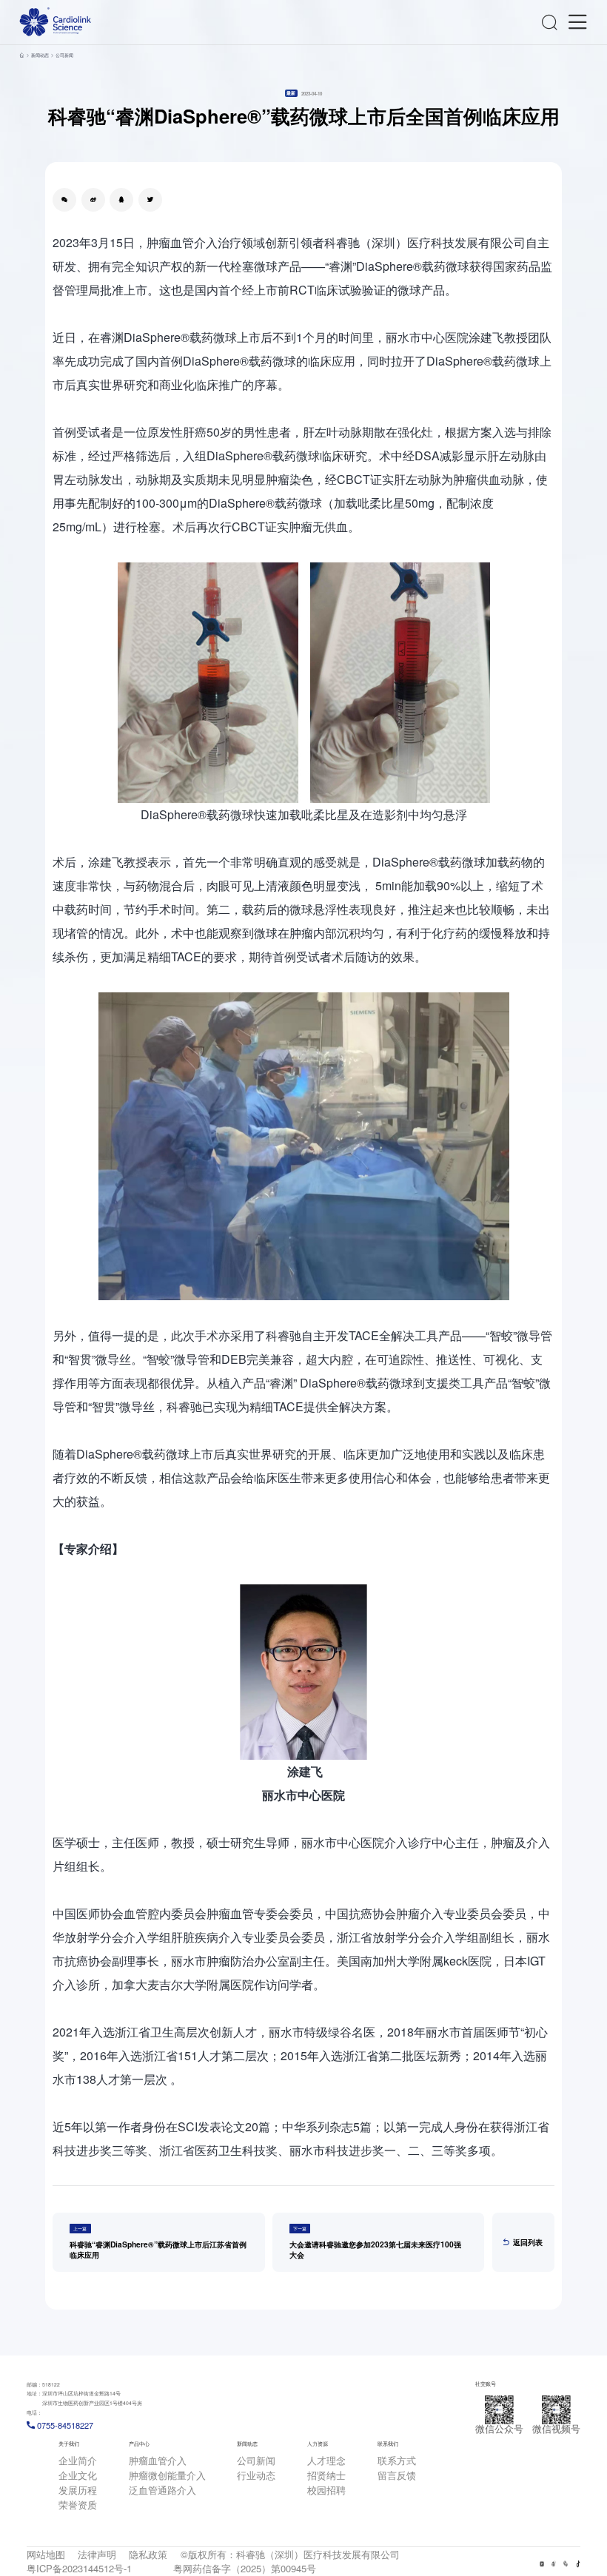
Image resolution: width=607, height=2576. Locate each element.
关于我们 (69, 2444)
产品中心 (139, 2444)
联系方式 (397, 2460)
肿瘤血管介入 (158, 2460)
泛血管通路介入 (162, 2490)
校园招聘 (326, 2490)
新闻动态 (40, 55)
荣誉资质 (78, 2505)
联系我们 (388, 2444)
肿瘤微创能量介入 (167, 2475)
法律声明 (97, 2554)
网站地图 (46, 2554)
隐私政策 (148, 2554)
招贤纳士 (326, 2475)
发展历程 (78, 2490)
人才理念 (326, 2460)
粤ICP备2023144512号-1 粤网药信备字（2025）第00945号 (171, 2568)
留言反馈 (397, 2475)
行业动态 (256, 2475)
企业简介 (78, 2460)
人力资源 (318, 2444)
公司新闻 (64, 55)
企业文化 (78, 2475)
